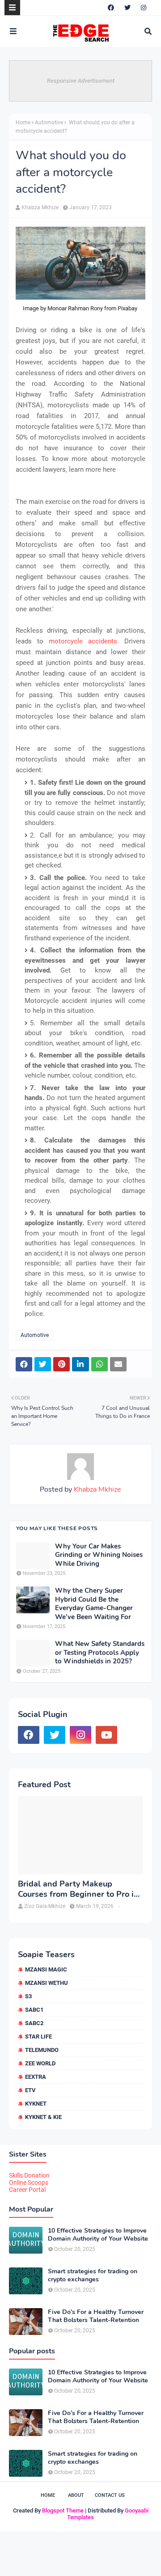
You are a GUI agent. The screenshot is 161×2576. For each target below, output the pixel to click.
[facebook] (111, 8)
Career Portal (27, 2190)
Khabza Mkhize (40, 207)
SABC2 (34, 2023)
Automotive (49, 123)
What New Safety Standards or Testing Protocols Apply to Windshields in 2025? (100, 1653)
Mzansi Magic (46, 1969)
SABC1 (34, 2010)
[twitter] (127, 8)
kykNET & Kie (43, 2117)
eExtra (36, 2077)
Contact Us (110, 2495)
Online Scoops (29, 2183)
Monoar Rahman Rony (75, 308)
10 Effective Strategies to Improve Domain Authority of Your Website (98, 2235)
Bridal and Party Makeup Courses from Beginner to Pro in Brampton (78, 1889)
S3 (28, 1996)
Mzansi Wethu (47, 1983)
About (76, 2495)
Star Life (38, 2037)
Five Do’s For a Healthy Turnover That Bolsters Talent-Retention (96, 2316)
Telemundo (42, 2050)
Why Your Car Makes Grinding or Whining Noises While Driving (99, 1555)
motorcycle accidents (83, 641)
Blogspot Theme (63, 2510)
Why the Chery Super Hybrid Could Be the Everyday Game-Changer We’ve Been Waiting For (94, 1604)
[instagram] (144, 8)
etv (30, 2090)
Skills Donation (29, 2175)
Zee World (40, 2063)
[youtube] (106, 1735)
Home (23, 123)
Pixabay (127, 308)
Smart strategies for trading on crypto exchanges (93, 2276)
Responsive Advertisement (81, 81)
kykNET (36, 2104)
